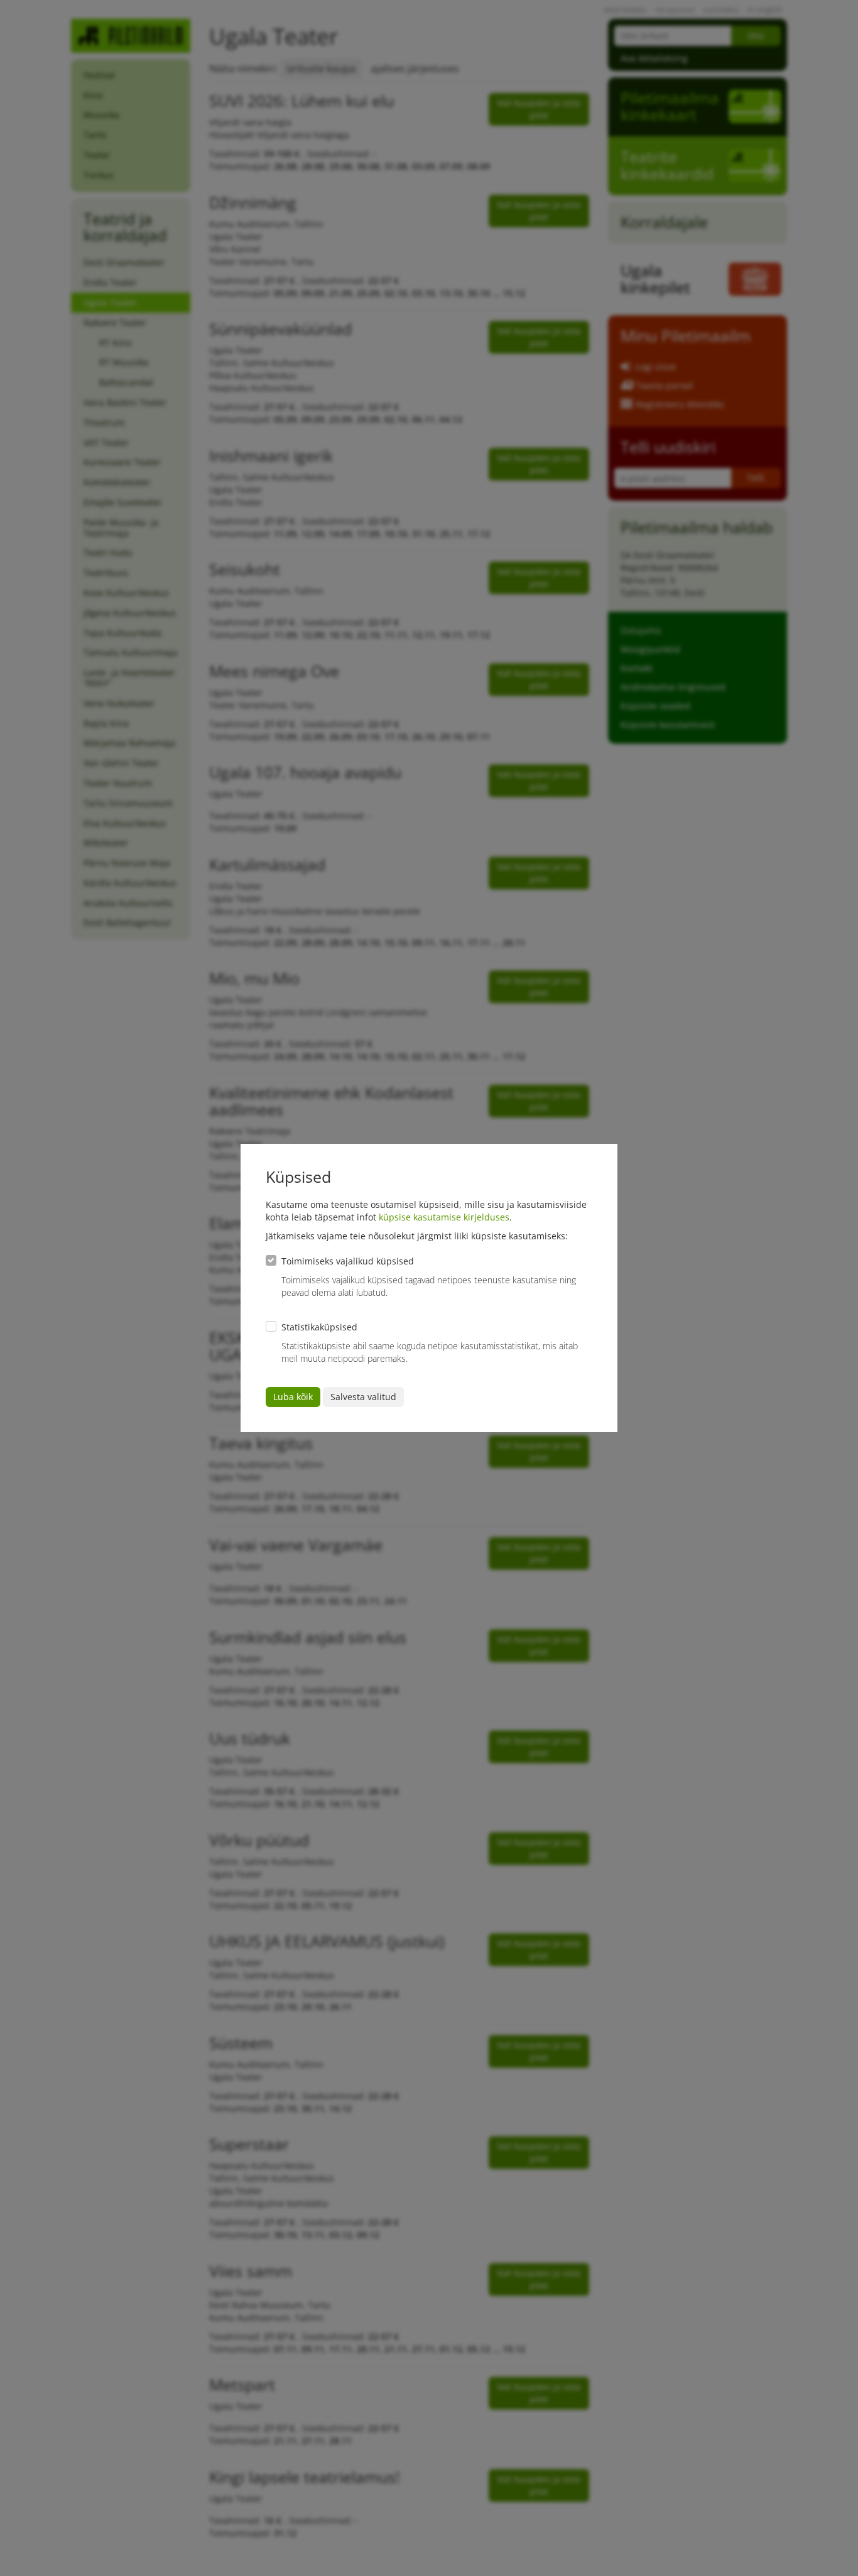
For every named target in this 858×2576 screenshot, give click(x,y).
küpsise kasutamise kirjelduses (444, 1217)
